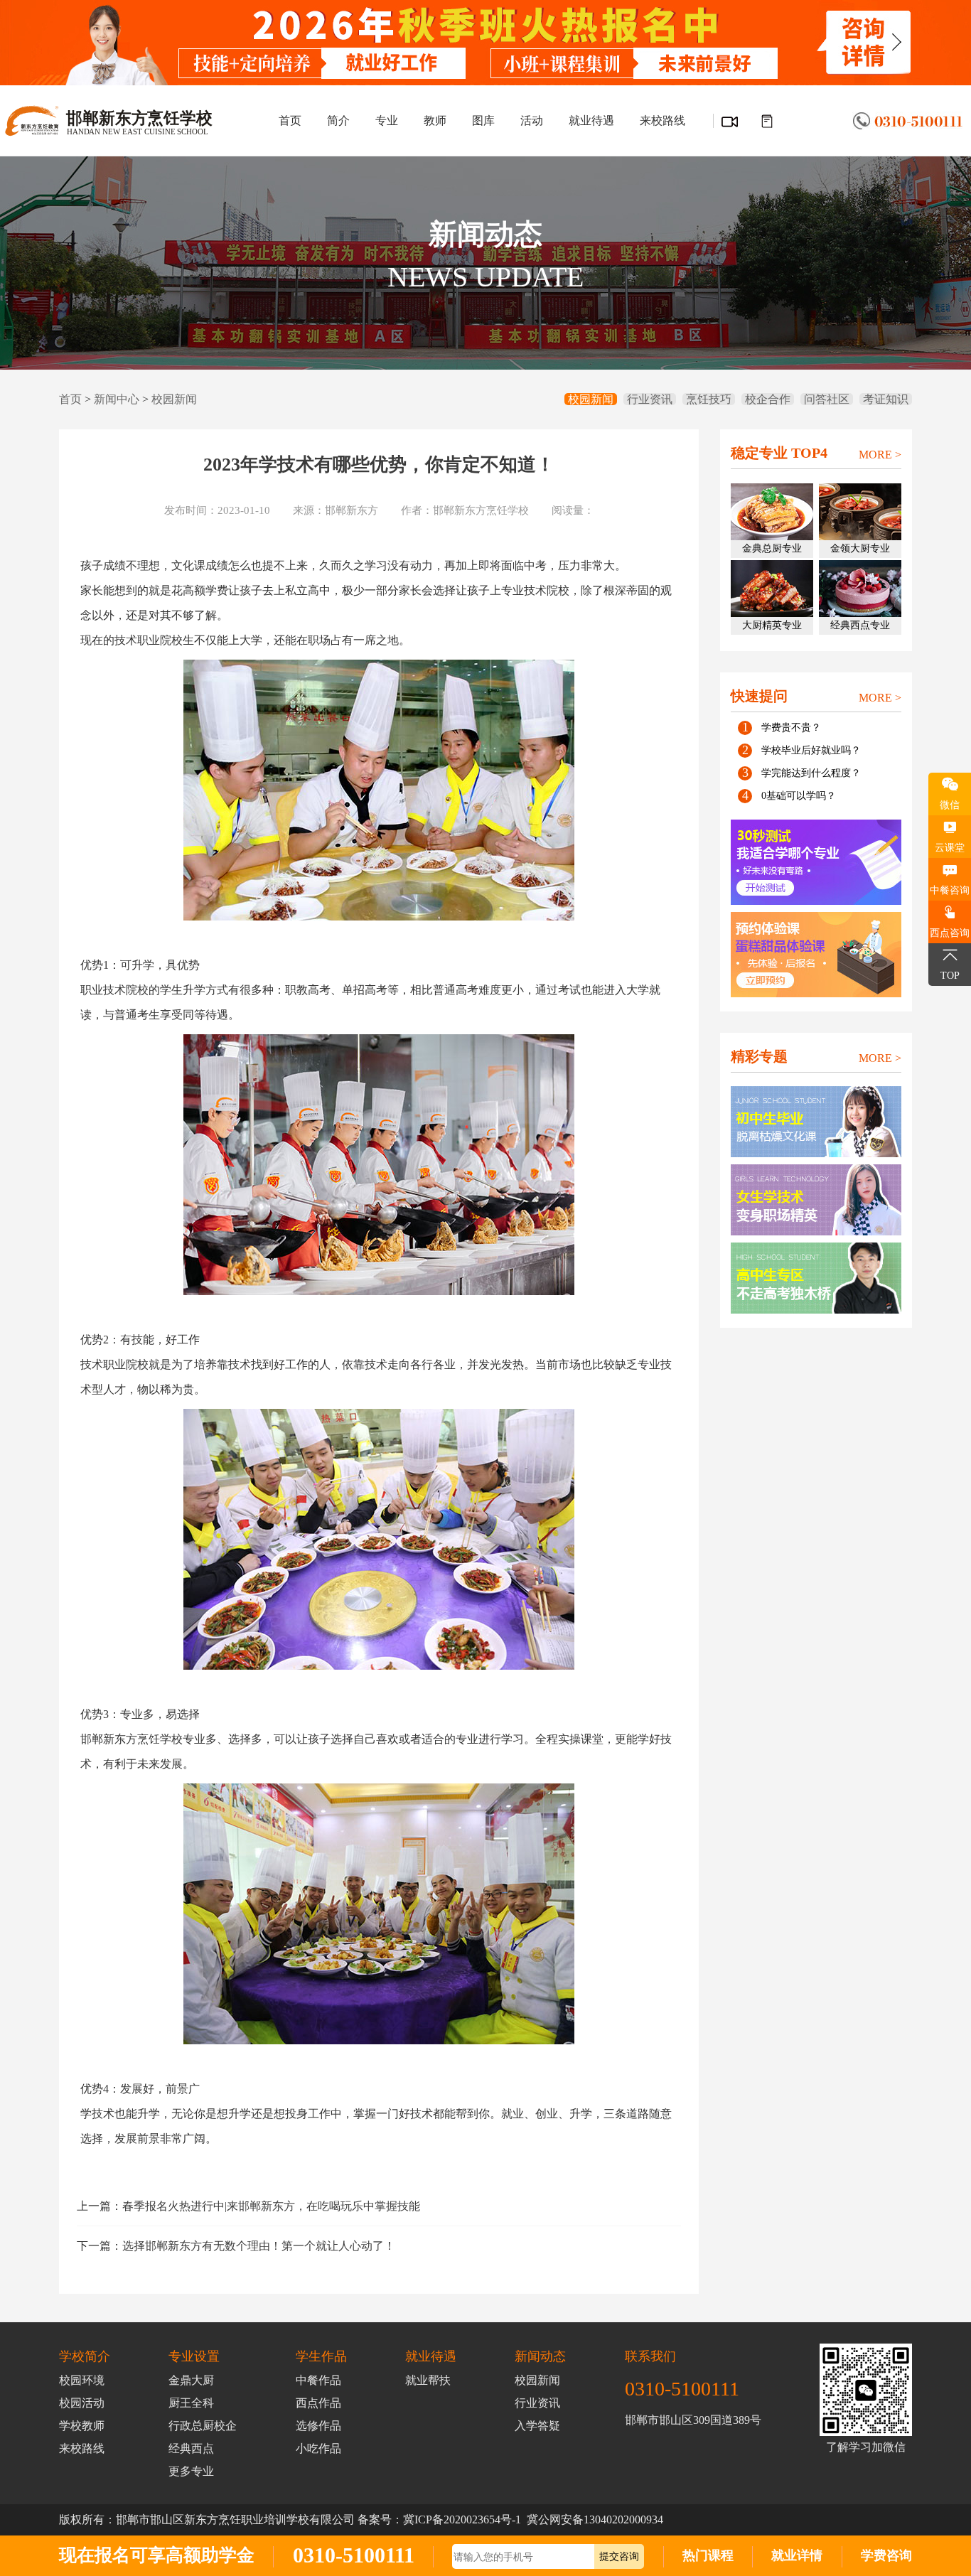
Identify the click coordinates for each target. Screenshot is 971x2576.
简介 (338, 120)
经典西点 (191, 2448)
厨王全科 (191, 2403)
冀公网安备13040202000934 (595, 2519)
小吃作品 (318, 2448)
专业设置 (194, 2356)
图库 (483, 120)
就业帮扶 (428, 2380)
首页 (290, 120)
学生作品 (321, 2356)
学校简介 (85, 2356)
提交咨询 (619, 2556)
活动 (532, 120)
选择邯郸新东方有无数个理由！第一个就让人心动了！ (259, 2246)
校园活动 (82, 2403)
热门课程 (708, 2555)
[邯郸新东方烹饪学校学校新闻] (766, 122)
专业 (387, 120)
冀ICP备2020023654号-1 (462, 2519)
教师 (435, 120)
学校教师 (82, 2426)
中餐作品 (318, 2380)
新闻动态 (540, 2356)
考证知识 (886, 399)
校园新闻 (174, 399)
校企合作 (768, 399)
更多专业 (191, 2471)
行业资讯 (650, 399)
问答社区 (827, 399)
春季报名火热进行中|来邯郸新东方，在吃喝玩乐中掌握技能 (271, 2206)
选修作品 (318, 2426)
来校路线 (662, 120)
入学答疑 (537, 2426)
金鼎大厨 (191, 2380)
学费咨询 (886, 2555)
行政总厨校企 (203, 2426)
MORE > (880, 455)
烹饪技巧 (709, 399)
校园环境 (82, 2380)
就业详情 (797, 2555)
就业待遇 (591, 120)
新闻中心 (117, 399)
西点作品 (318, 2403)
